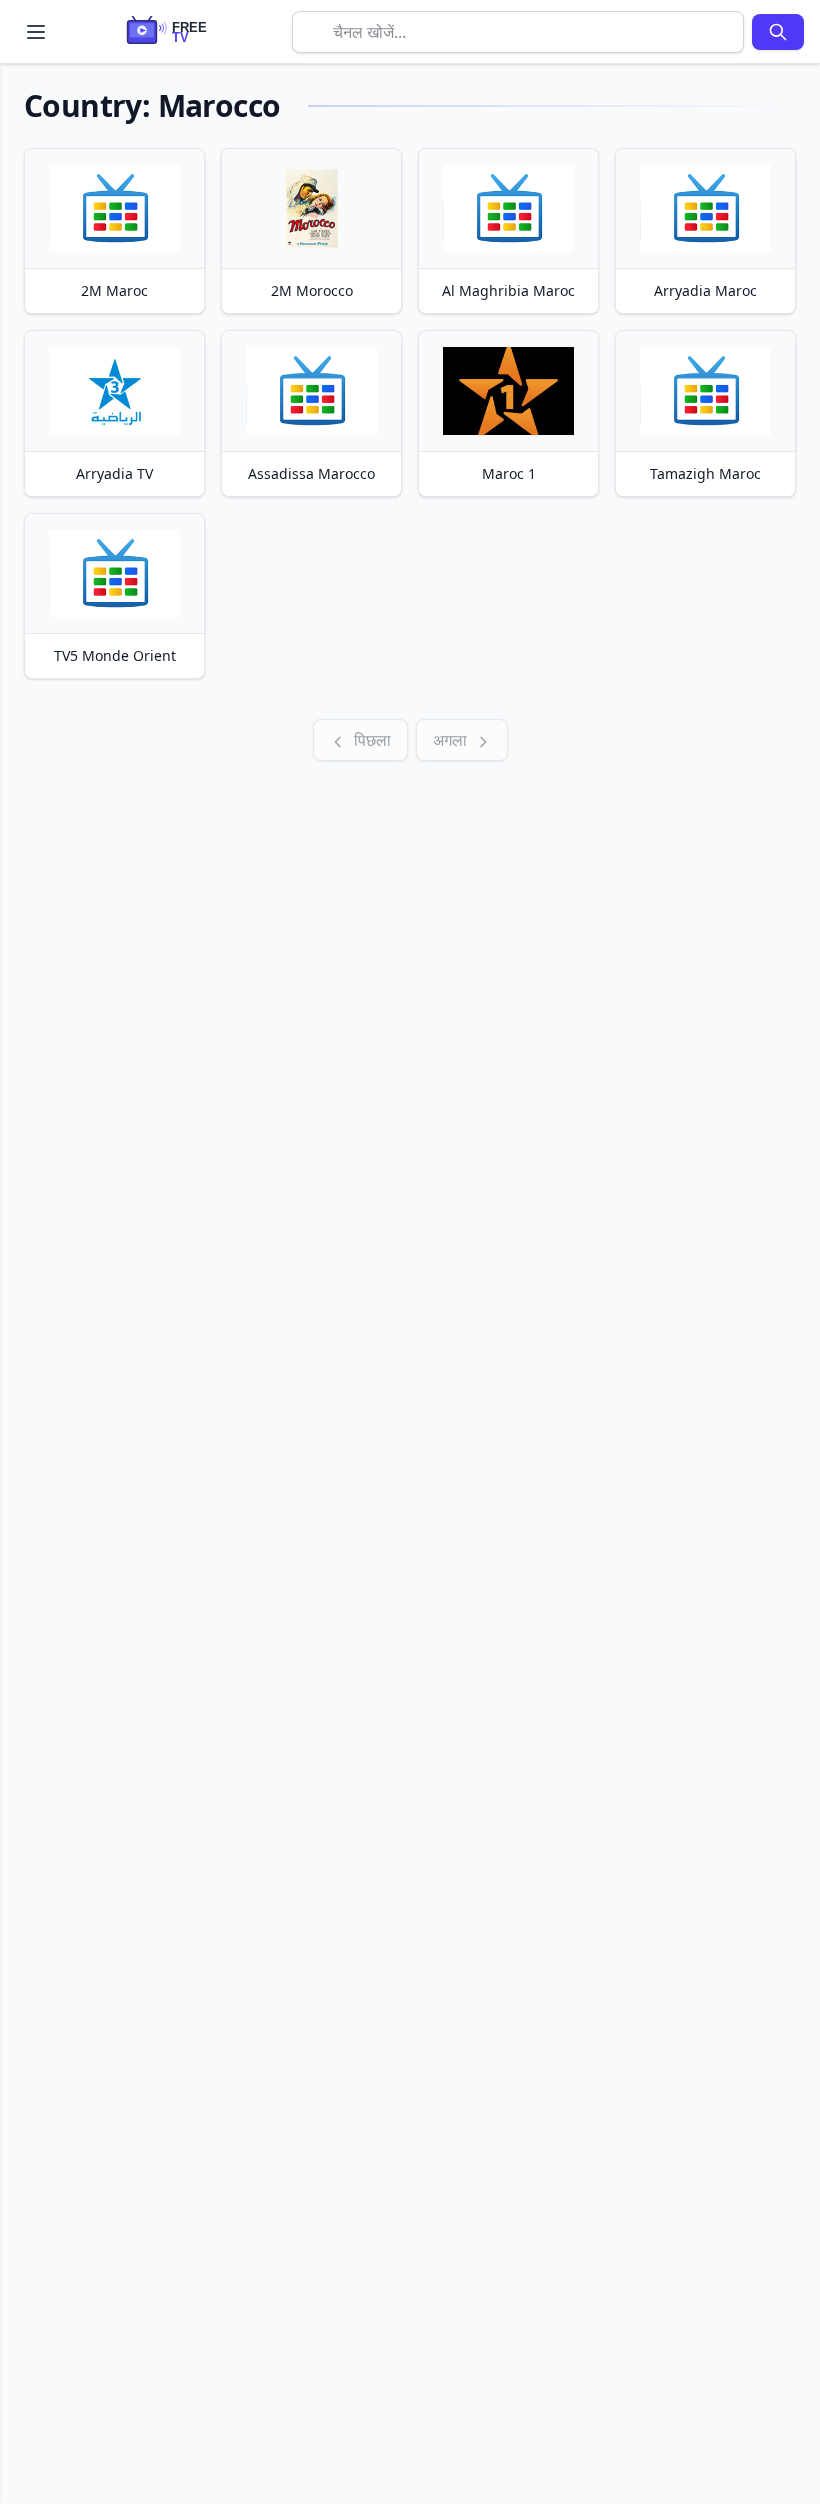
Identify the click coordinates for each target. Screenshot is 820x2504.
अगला (452, 740)
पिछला (370, 740)
